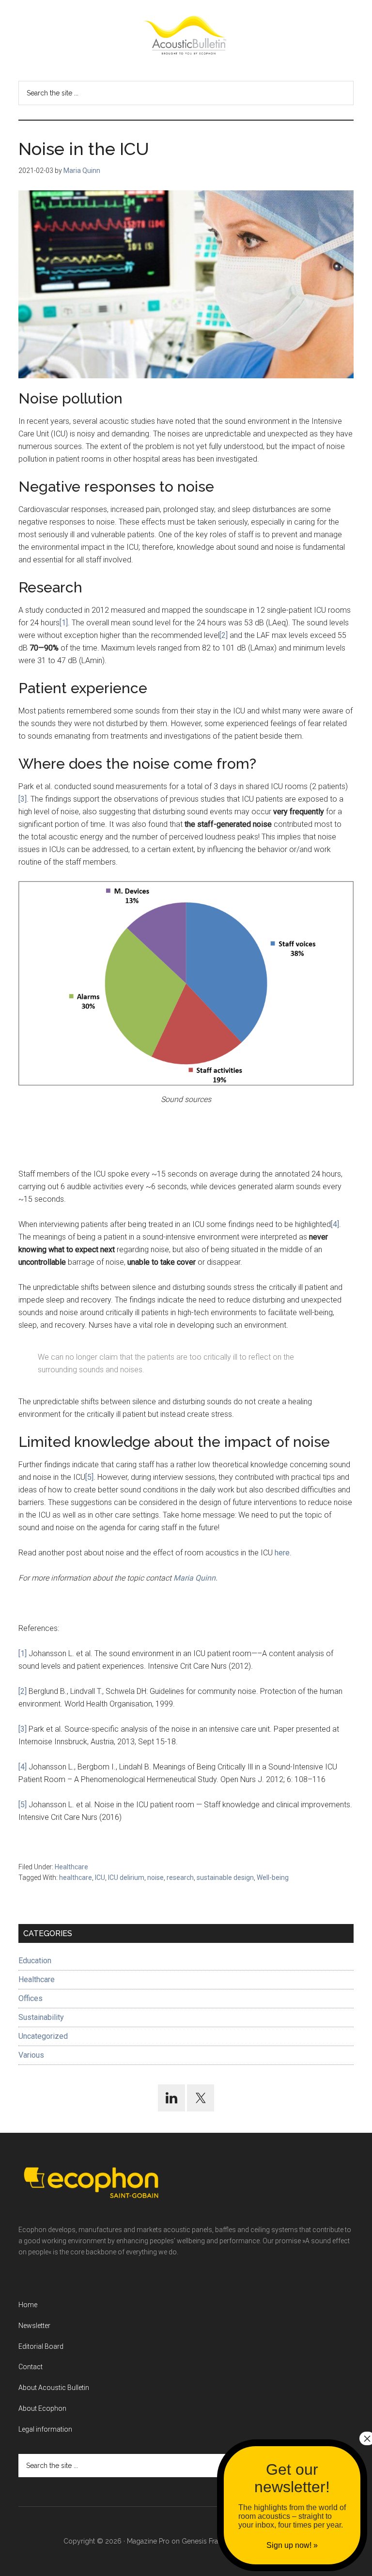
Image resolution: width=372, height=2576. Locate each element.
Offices (31, 1998)
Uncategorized (43, 2036)
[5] (89, 1477)
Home (28, 2305)
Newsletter (34, 2326)
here (282, 1553)
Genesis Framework (213, 2541)
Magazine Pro (148, 2541)
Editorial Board (41, 2346)
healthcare (76, 1878)
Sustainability (41, 2017)
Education (35, 1961)
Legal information (45, 2429)
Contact (31, 2367)
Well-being (273, 1878)
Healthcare (71, 1867)
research (180, 1878)
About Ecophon (42, 2408)
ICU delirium (126, 1878)
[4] (335, 1224)
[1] (64, 623)
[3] (23, 799)
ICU (100, 1878)
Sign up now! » (292, 2545)
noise (155, 1878)
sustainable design (225, 1878)
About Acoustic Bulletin (54, 2388)
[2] (224, 635)
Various (31, 2055)
